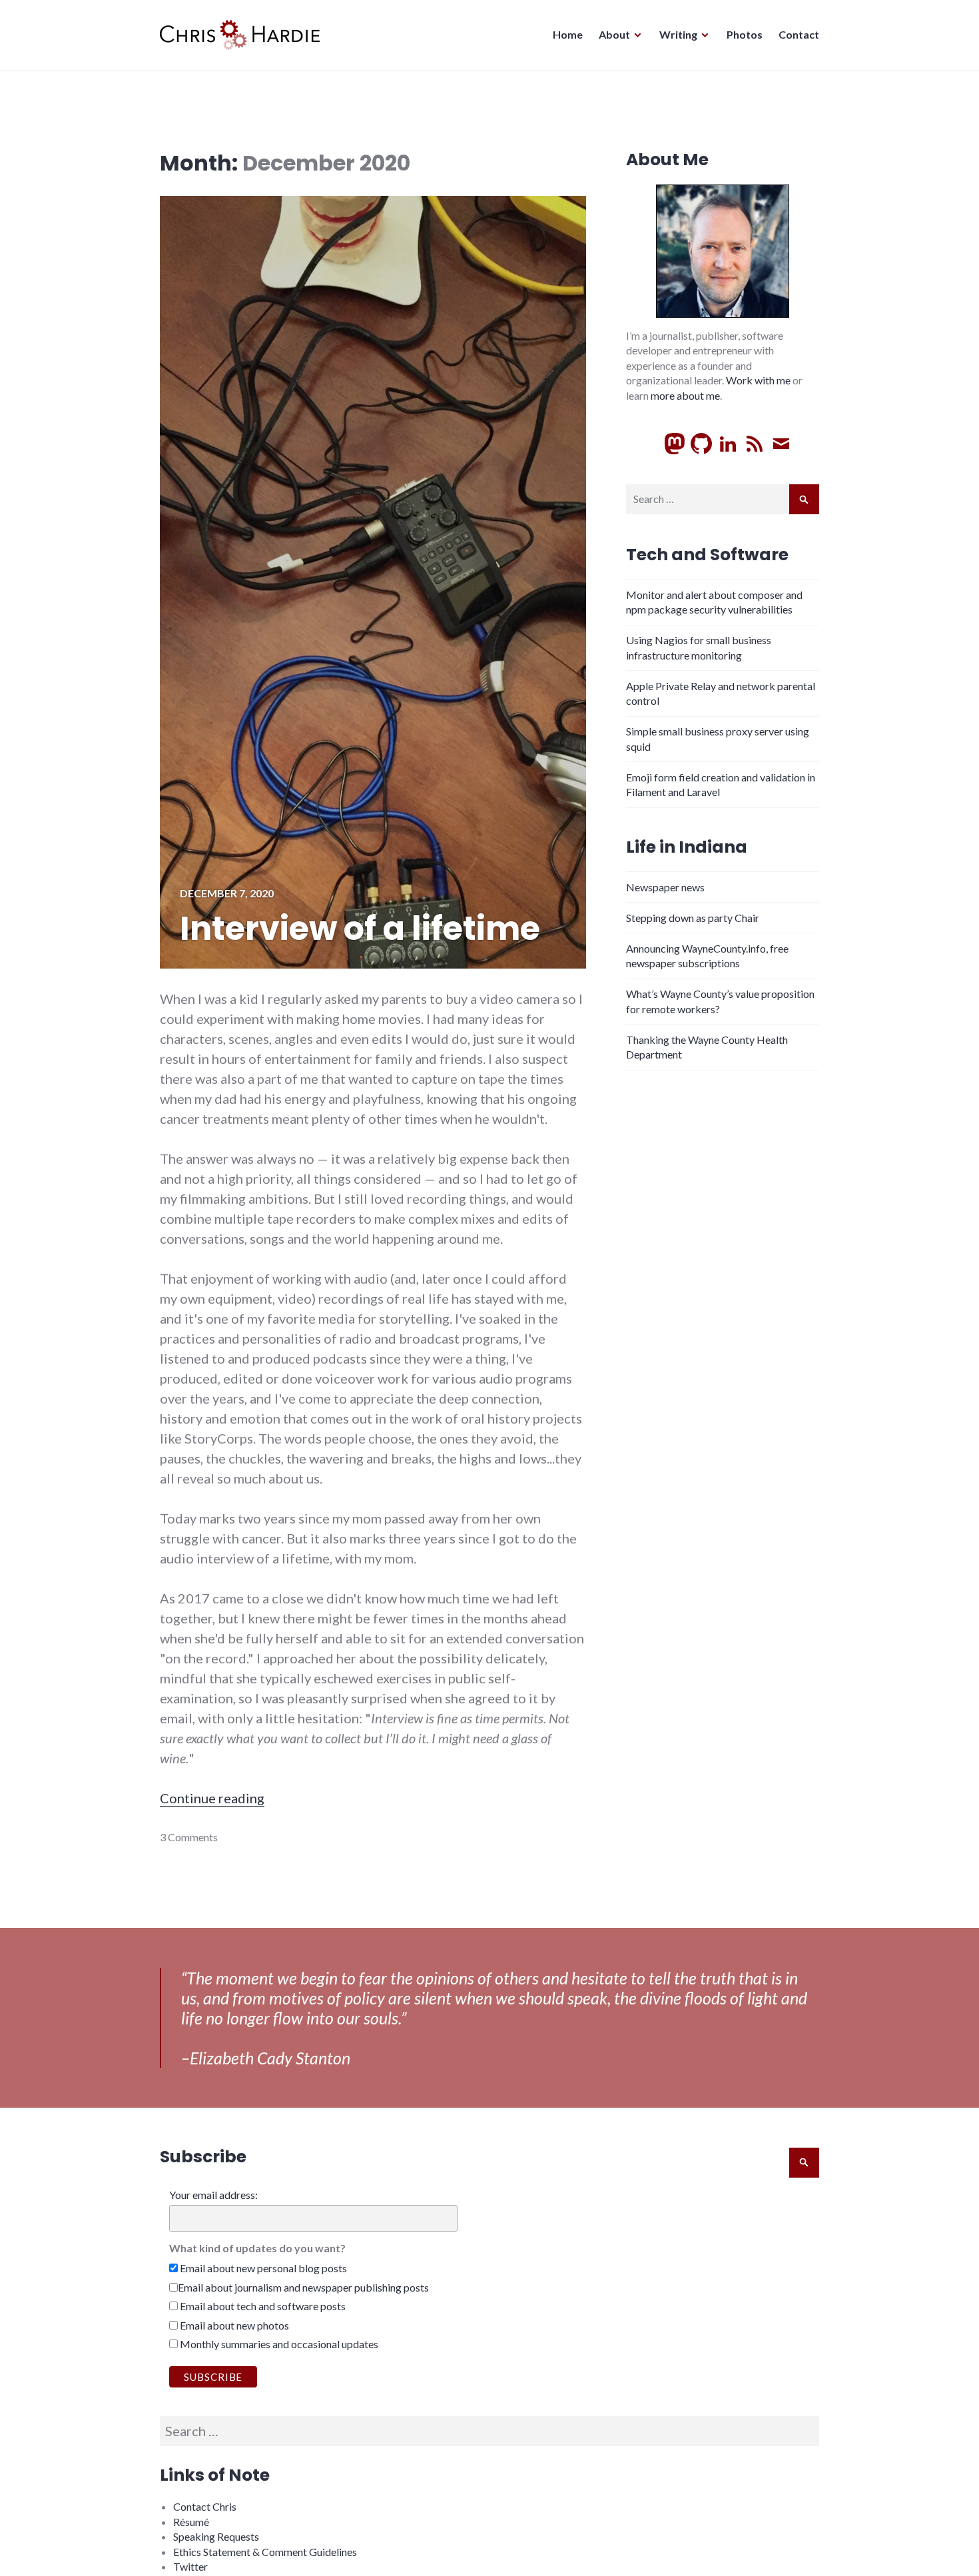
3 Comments (189, 1837)
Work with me (758, 380)
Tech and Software (707, 555)
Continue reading (212, 1798)
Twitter (190, 2566)
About (614, 34)
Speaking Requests (216, 2536)
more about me (685, 395)
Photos (745, 34)
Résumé (191, 2522)
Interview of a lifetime (360, 929)
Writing (678, 34)
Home (568, 34)
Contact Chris (205, 2506)
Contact (799, 34)
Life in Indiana (687, 847)
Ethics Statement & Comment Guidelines (265, 2552)
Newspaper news (665, 887)
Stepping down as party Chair (693, 918)
